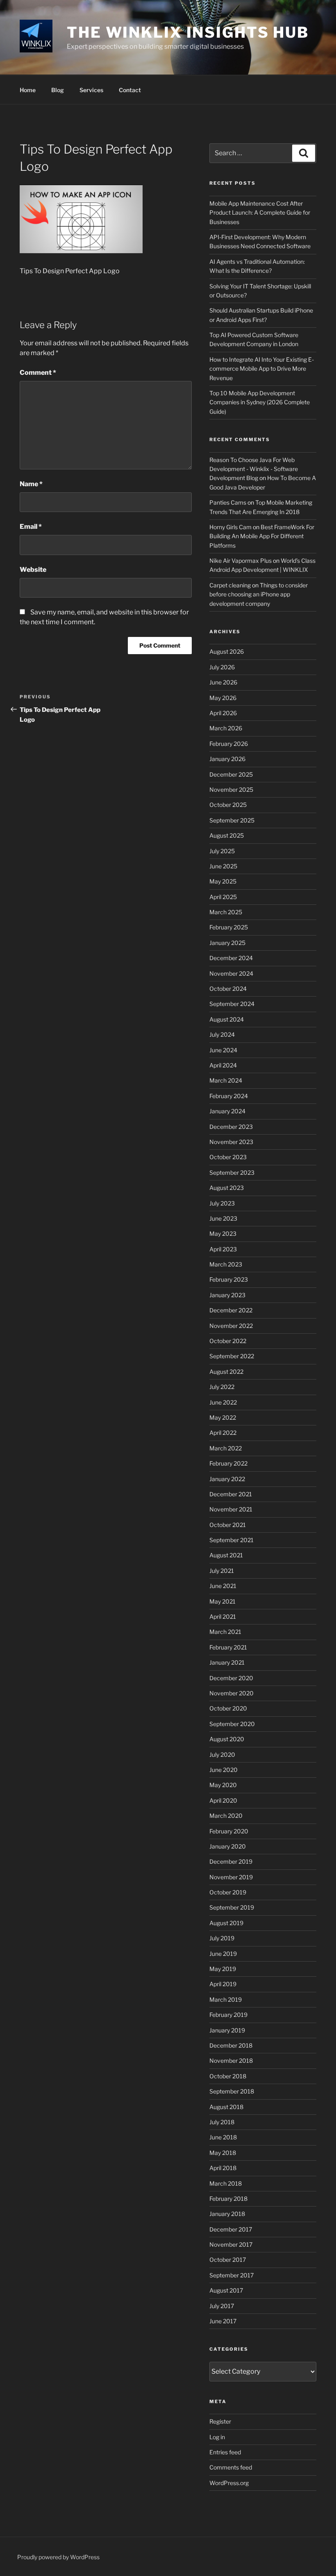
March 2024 (226, 1080)
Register (220, 2421)
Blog (58, 90)
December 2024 (231, 958)
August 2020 (227, 1739)
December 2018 (231, 2045)
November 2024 (231, 973)
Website (33, 570)
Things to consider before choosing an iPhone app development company (259, 594)
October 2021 (228, 1525)
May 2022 (223, 1417)
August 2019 (226, 1923)
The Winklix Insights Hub (188, 32)
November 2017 (231, 2244)
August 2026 (227, 651)
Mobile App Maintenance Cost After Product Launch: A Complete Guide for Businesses (260, 213)
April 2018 (223, 2168)
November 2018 (231, 2061)
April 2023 (223, 1249)
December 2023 (231, 1127)
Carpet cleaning (230, 585)
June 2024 (223, 1050)
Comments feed (231, 2467)
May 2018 (223, 2153)
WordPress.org (229, 2483)
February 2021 (228, 1647)
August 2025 (227, 835)
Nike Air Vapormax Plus (241, 561)
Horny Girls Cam (230, 527)
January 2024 (227, 1111)
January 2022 (227, 1479)
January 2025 (227, 943)
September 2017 (232, 2275)
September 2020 (232, 1724)
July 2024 (222, 1034)
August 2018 (226, 2107)
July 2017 (222, 2306)
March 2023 (226, 1264)
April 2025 (223, 897)
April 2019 (223, 1984)
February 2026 (229, 744)
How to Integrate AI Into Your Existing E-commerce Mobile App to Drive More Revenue (262, 369)
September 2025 (232, 820)
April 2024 (223, 1065)
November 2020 (232, 1693)
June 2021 (223, 1586)
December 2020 (231, 1678)
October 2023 (228, 1157)
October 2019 (228, 1892)
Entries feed (225, 2452)
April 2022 (223, 1433)
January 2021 (227, 1662)
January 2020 (228, 1846)
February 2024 (229, 1096)
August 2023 (227, 1188)
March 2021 (225, 1632)
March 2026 (226, 728)
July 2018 (222, 2122)
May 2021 (222, 1601)
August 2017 (226, 2290)
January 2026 (227, 759)
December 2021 (231, 1494)
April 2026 (223, 713)
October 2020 (228, 1708)
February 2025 (229, 927)
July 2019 (222, 1938)
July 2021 (222, 1571)
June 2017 (223, 2321)
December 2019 (231, 1861)
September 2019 (232, 1907)
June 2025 (223, 866)
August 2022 (226, 1372)
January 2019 (227, 2030)
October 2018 (228, 2076)
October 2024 (228, 989)
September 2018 (232, 2091)
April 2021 (223, 1617)
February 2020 (229, 1831)
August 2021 (226, 1555)
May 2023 (223, 1234)
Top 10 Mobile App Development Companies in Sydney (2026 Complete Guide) (260, 402)
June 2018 (223, 2137)
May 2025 (223, 881)
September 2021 (232, 1540)
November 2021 (231, 1509)
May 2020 (223, 1785)
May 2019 (223, 1969)
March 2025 (226, 912)
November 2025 (231, 790)
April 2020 (223, 1800)
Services (91, 90)
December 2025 (231, 774)
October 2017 (228, 2260)
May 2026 (223, 698)
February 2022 (228, 1463)
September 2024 (232, 1004)
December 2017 (231, 2229)
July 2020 (222, 1755)
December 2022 (231, 1310)
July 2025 (222, 851)
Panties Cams (228, 502)
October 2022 (228, 1341)
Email (31, 527)
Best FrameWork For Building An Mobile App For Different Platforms (262, 536)
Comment (38, 373)
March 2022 (226, 1448)
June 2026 (223, 682)
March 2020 (226, 1816)
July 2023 (222, 1203)
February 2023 (229, 1279)
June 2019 (223, 1954)
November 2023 (231, 1142)
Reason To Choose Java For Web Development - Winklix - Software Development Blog (254, 469)
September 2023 (232, 1172)
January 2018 (227, 2214)
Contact (130, 90)
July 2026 (222, 667)
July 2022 (222, 1387)
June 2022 (223, 1402)
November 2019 (231, 1877)
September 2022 (232, 1356)
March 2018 (226, 2183)
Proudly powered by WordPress (58, 2557)
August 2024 (227, 1019)
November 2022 (231, 1326)
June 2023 (223, 1218)
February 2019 (228, 2015)
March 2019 (226, 1999)
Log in (217, 2437)
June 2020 (224, 1770)
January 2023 (227, 1295)
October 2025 (228, 805)
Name (31, 484)
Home (28, 90)
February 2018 (228, 2199)
